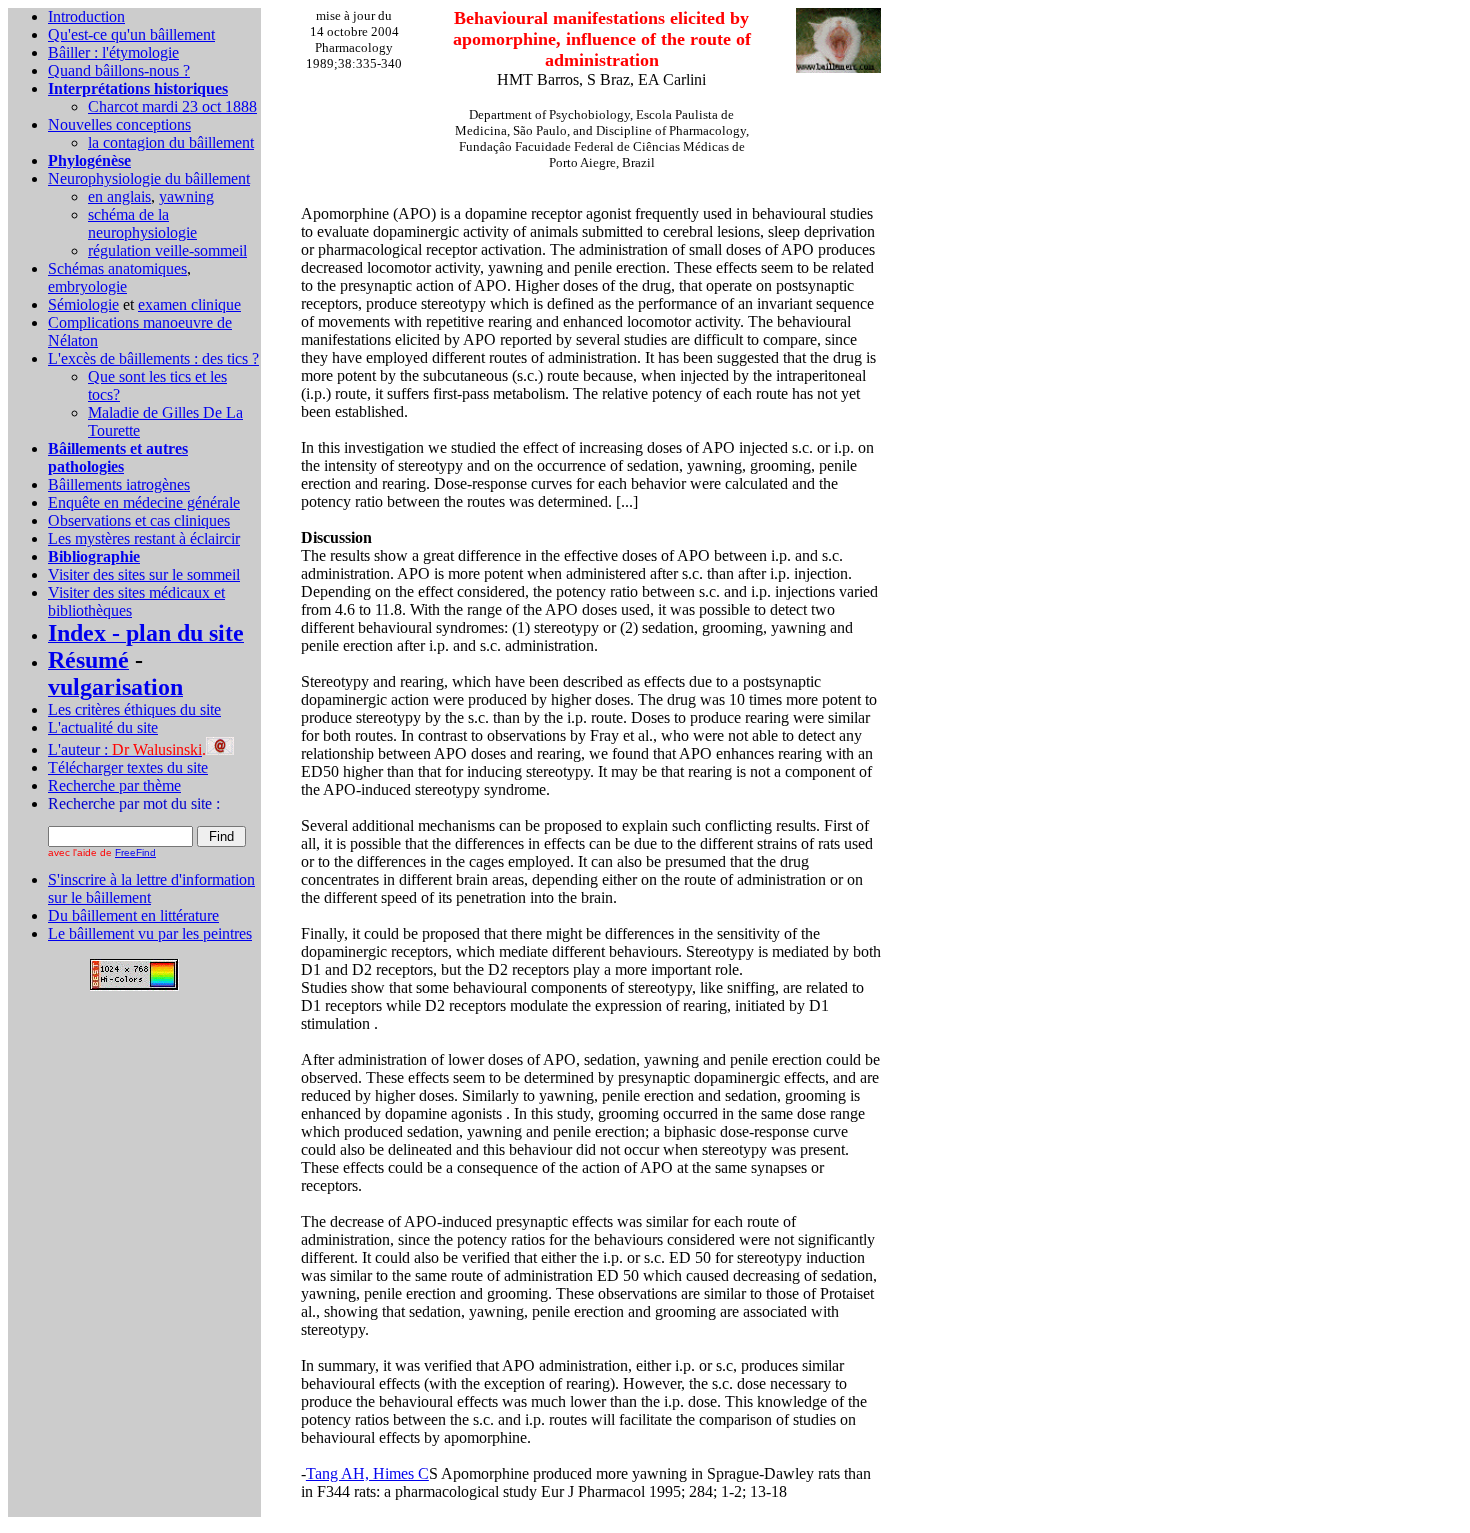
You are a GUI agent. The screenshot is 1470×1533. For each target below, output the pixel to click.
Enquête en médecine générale (144, 502)
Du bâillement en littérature (133, 915)
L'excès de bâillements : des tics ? (153, 358)
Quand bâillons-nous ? (119, 70)
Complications (95, 322)
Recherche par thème (114, 785)
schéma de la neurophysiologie (142, 223)
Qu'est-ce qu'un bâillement (131, 34)
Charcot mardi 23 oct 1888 (172, 106)
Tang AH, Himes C (367, 1473)
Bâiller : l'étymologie (113, 52)
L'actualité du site (103, 727)
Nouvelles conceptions (119, 124)
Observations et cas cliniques (139, 520)
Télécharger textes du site (128, 767)
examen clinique (189, 304)
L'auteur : (125, 749)
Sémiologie (83, 304)
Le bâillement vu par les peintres (150, 933)
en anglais (119, 196)
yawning (186, 196)
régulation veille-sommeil (167, 250)
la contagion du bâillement (171, 142)
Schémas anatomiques (117, 268)
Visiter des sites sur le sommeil (144, 574)
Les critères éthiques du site (134, 709)
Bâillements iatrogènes (119, 484)
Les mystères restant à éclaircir (144, 538)
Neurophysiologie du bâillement (149, 178)
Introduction (86, 16)
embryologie (87, 286)
